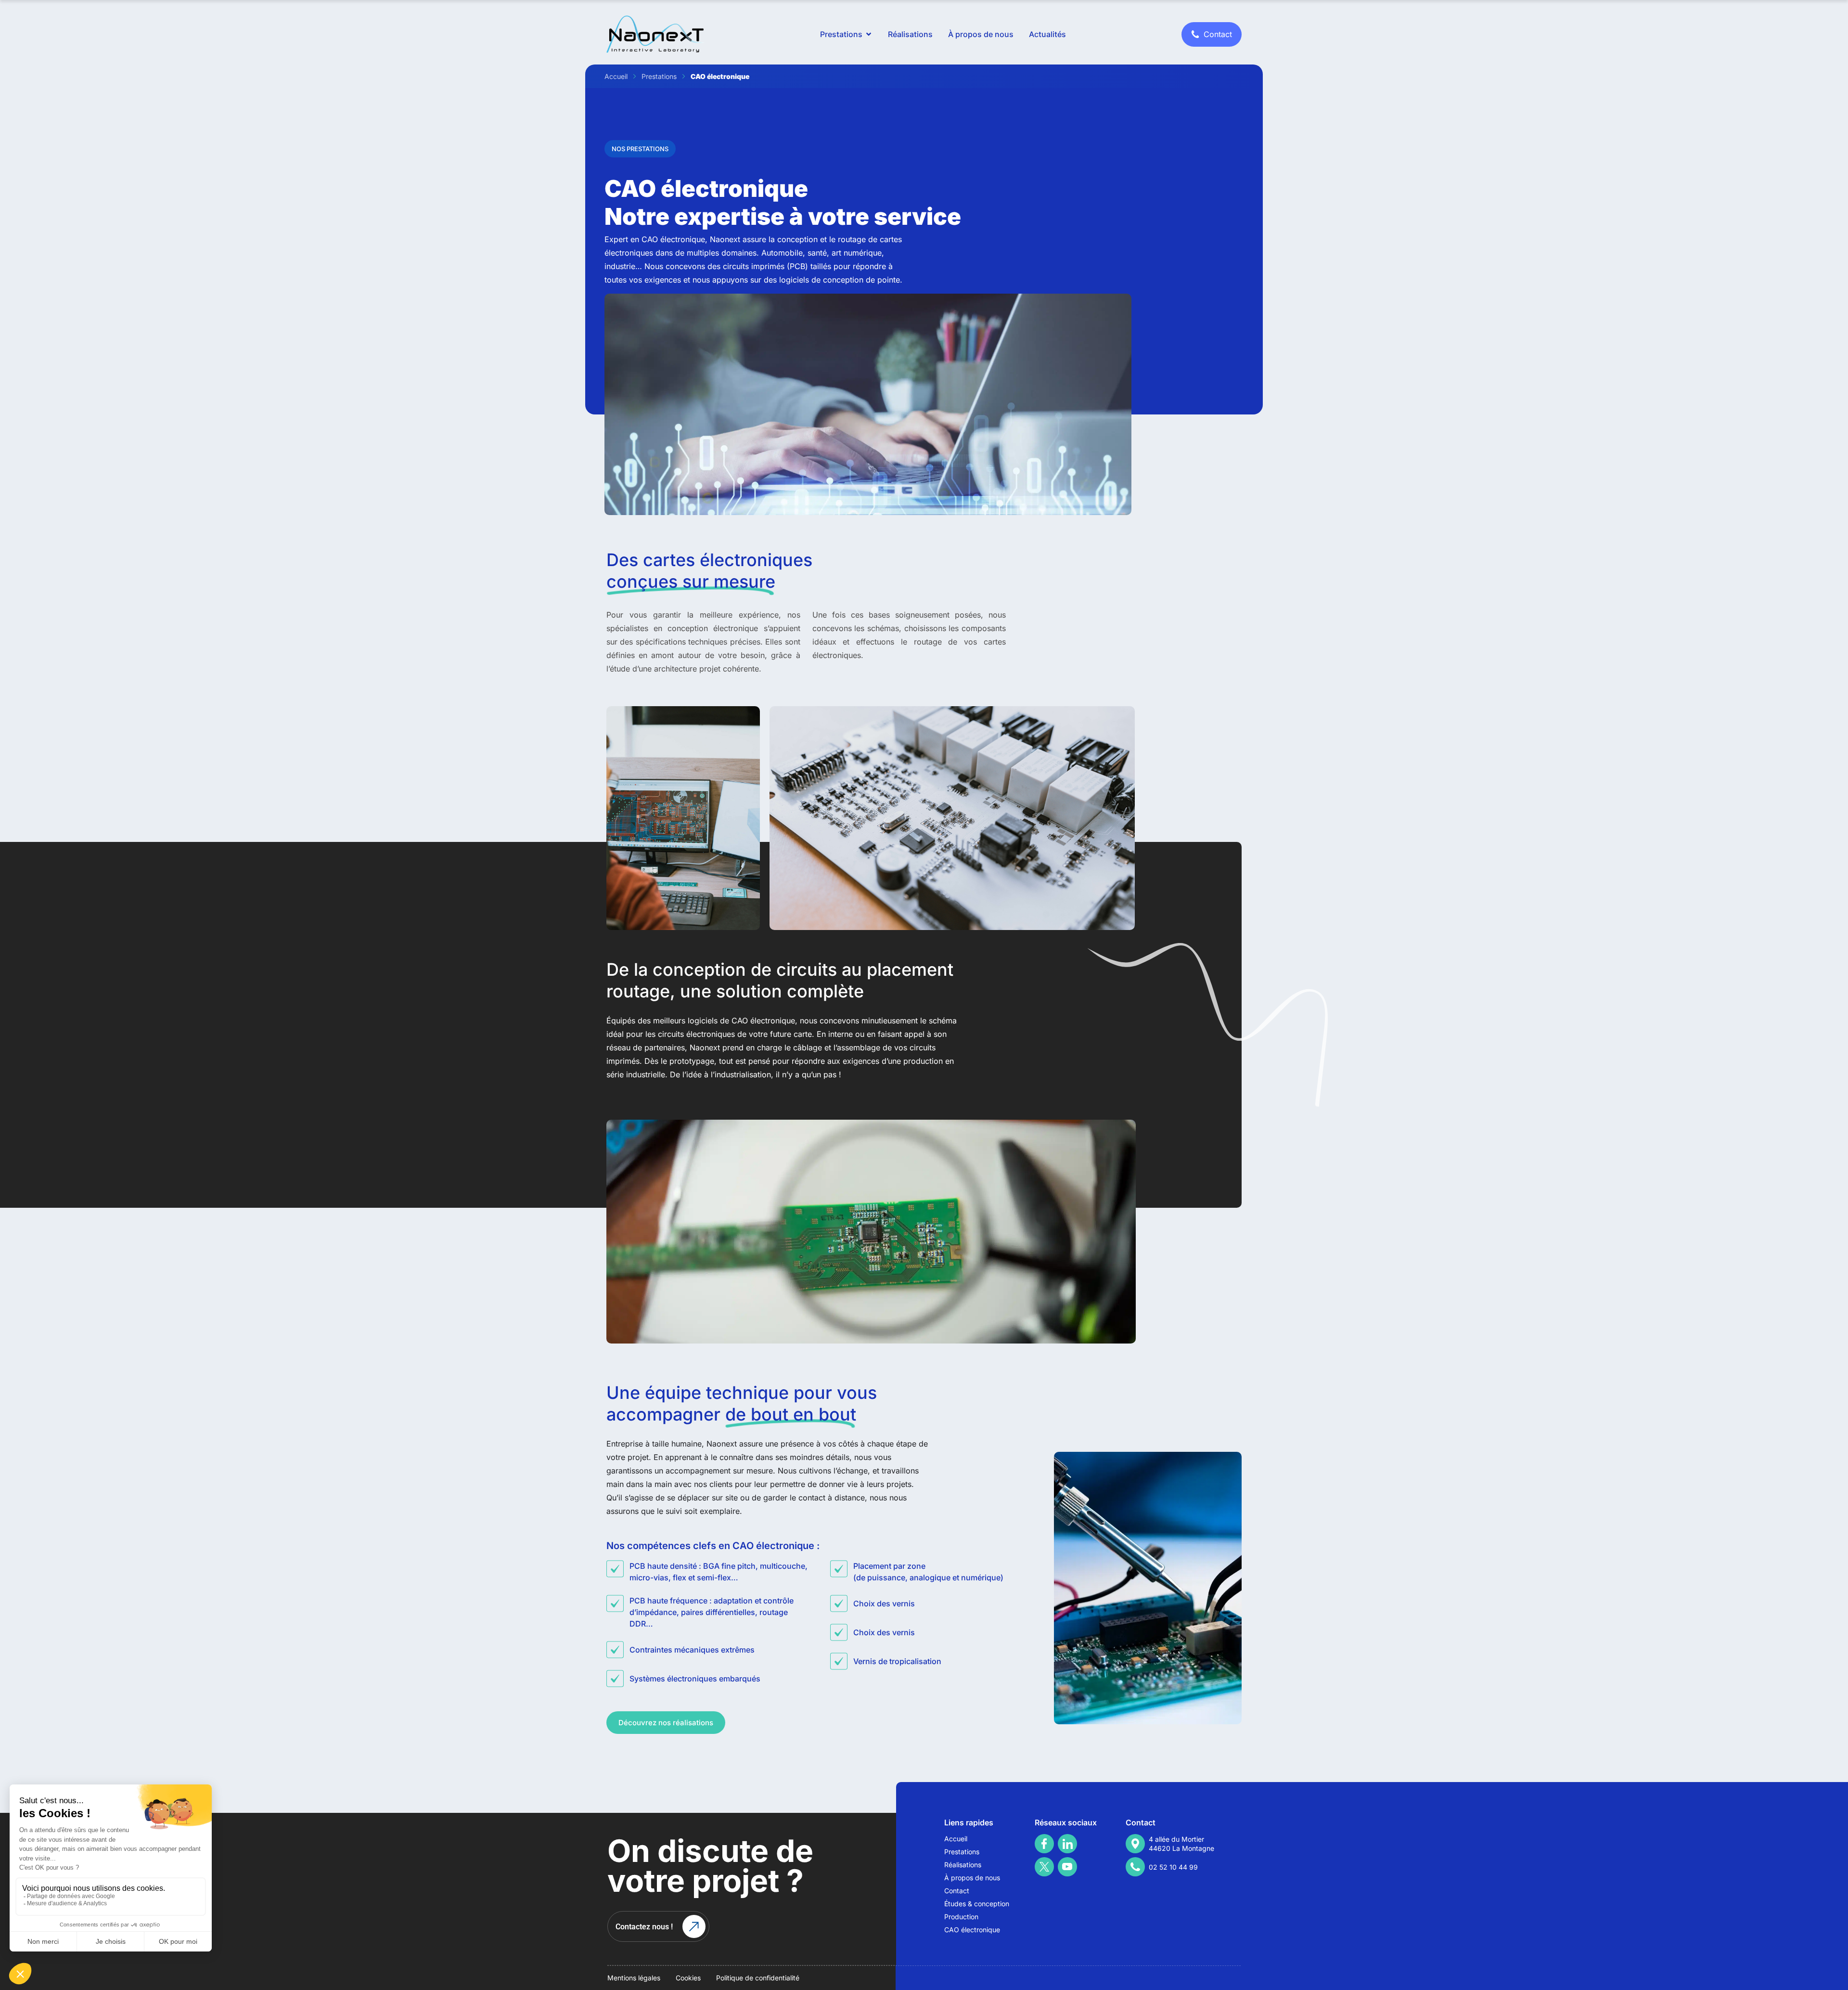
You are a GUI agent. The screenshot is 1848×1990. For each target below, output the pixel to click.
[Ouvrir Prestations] (869, 34)
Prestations (659, 76)
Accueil (616, 76)
